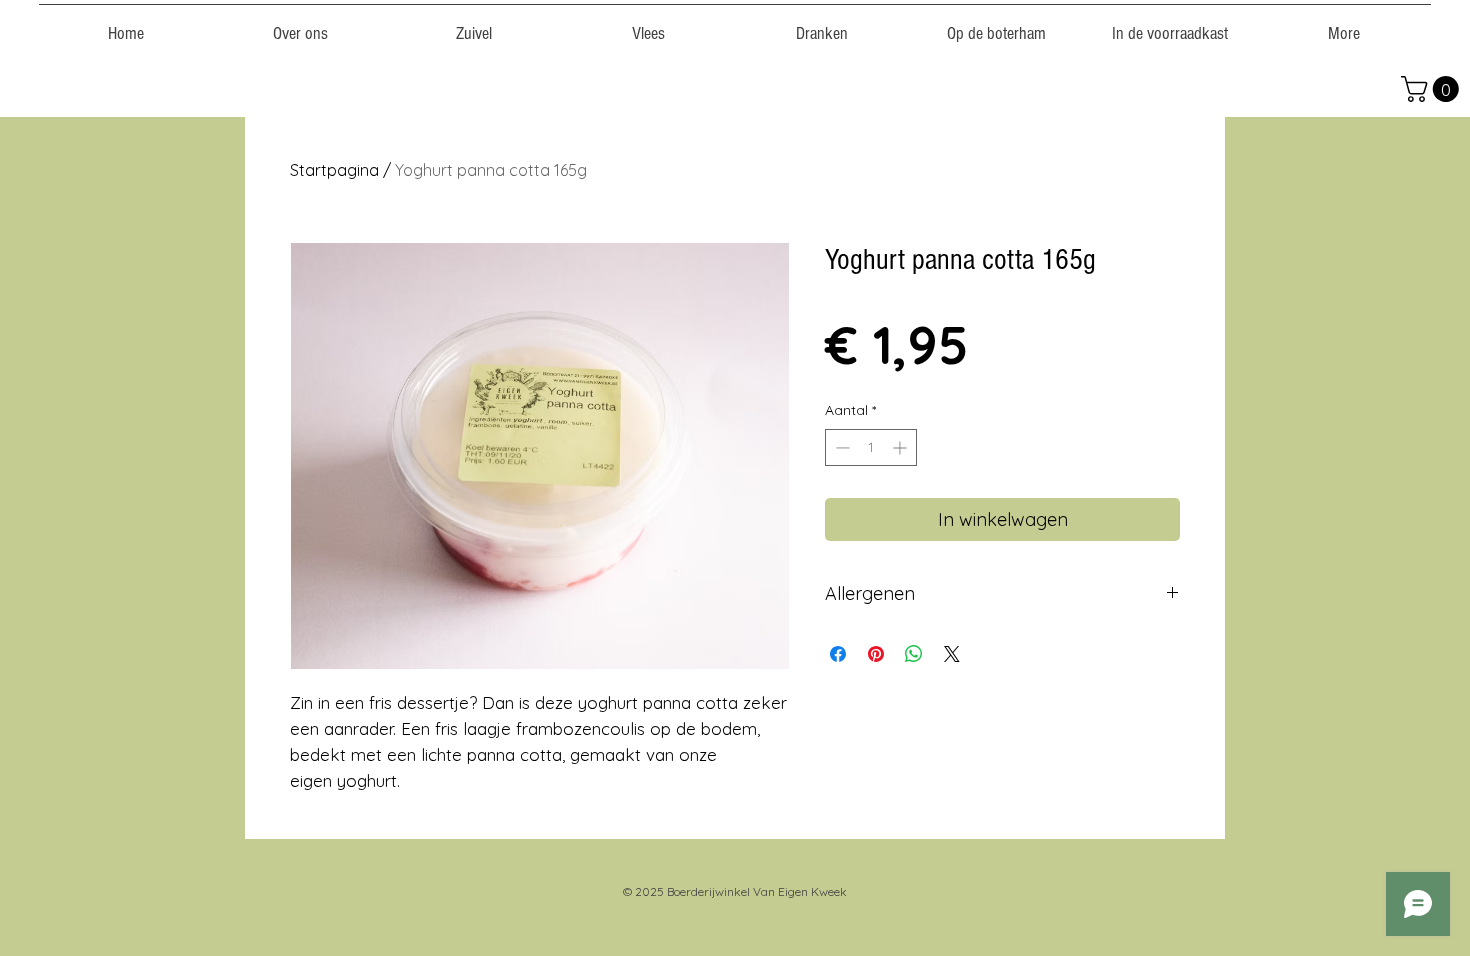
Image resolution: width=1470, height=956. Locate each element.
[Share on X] (952, 654)
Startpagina (334, 170)
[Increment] (901, 447)
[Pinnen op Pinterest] (876, 654)
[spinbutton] (871, 447)
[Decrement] (840, 447)
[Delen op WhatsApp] (914, 654)
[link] (1433, 89)
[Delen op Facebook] (838, 654)
